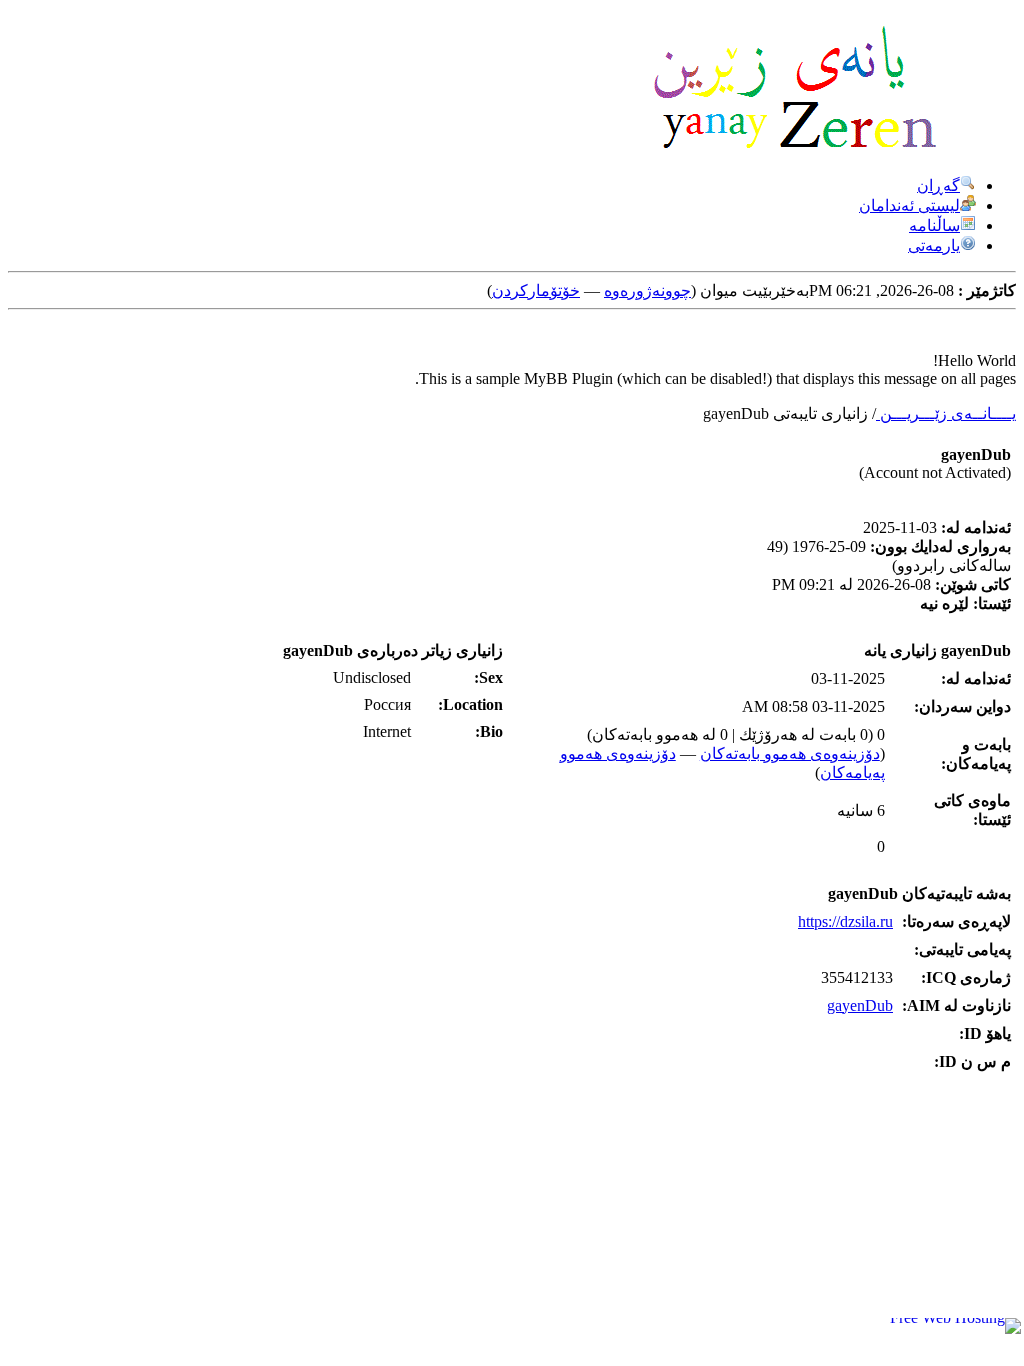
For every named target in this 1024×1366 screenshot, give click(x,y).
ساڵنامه (934, 225)
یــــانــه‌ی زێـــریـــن (946, 413)
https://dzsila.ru (845, 921)
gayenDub (860, 1005)
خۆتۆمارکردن (536, 290)
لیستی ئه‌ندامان (909, 205)
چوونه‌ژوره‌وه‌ (647, 290)
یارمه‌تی (934, 245)
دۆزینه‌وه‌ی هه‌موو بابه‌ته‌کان (790, 753)
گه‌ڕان (938, 185)
